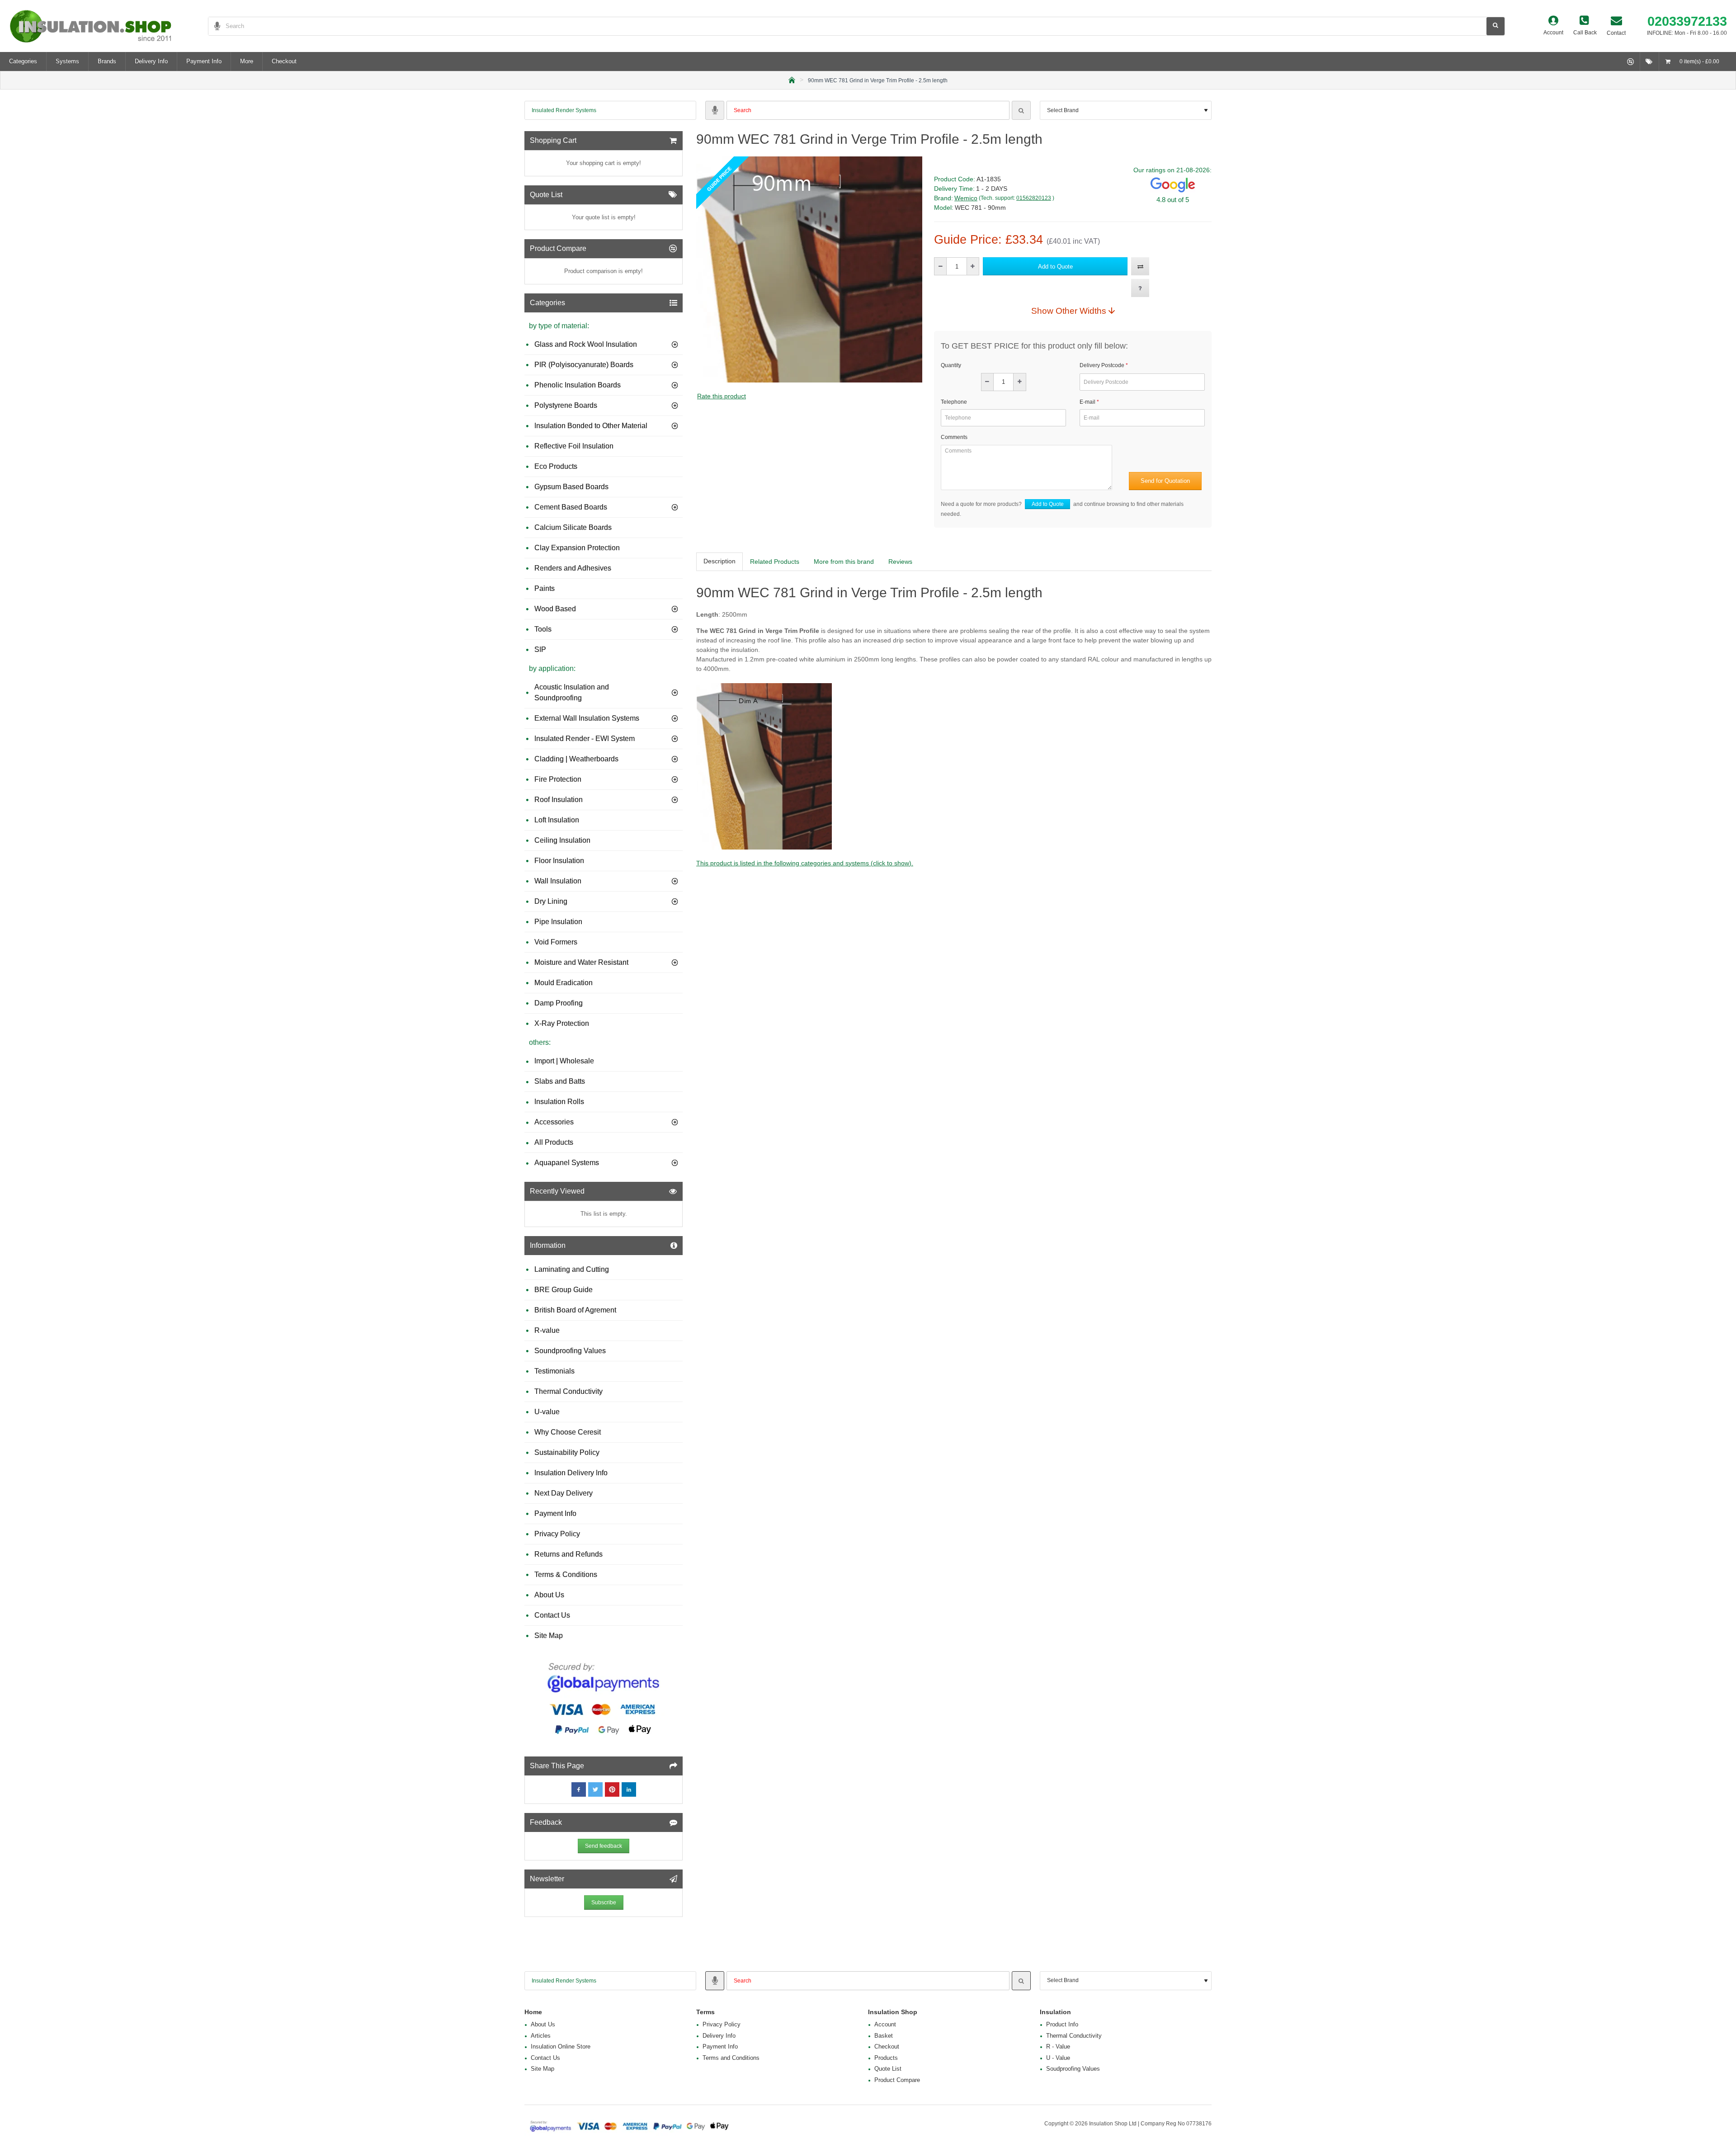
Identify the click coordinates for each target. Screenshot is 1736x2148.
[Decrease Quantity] (941, 266)
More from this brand (844, 562)
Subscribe (604, 1903)
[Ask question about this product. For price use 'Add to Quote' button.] (1140, 288)
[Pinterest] (612, 1789)
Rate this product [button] (722, 396)
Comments (954, 437)
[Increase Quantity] (973, 266)
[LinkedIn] (629, 1789)
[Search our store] (1495, 26)
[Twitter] (595, 1789)
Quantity (951, 365)
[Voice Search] (214, 26)
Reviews (900, 562)
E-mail (1087, 402)
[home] (792, 79)
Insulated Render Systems (564, 110)
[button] (1055, 266)
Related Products (775, 562)
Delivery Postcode (1102, 365)
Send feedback (604, 1846)
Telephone (954, 402)
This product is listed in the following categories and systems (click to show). (805, 863)
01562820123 (1034, 198)
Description (719, 561)
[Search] (1021, 110)
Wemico (966, 198)
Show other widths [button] (1069, 311)
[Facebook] (579, 1789)
